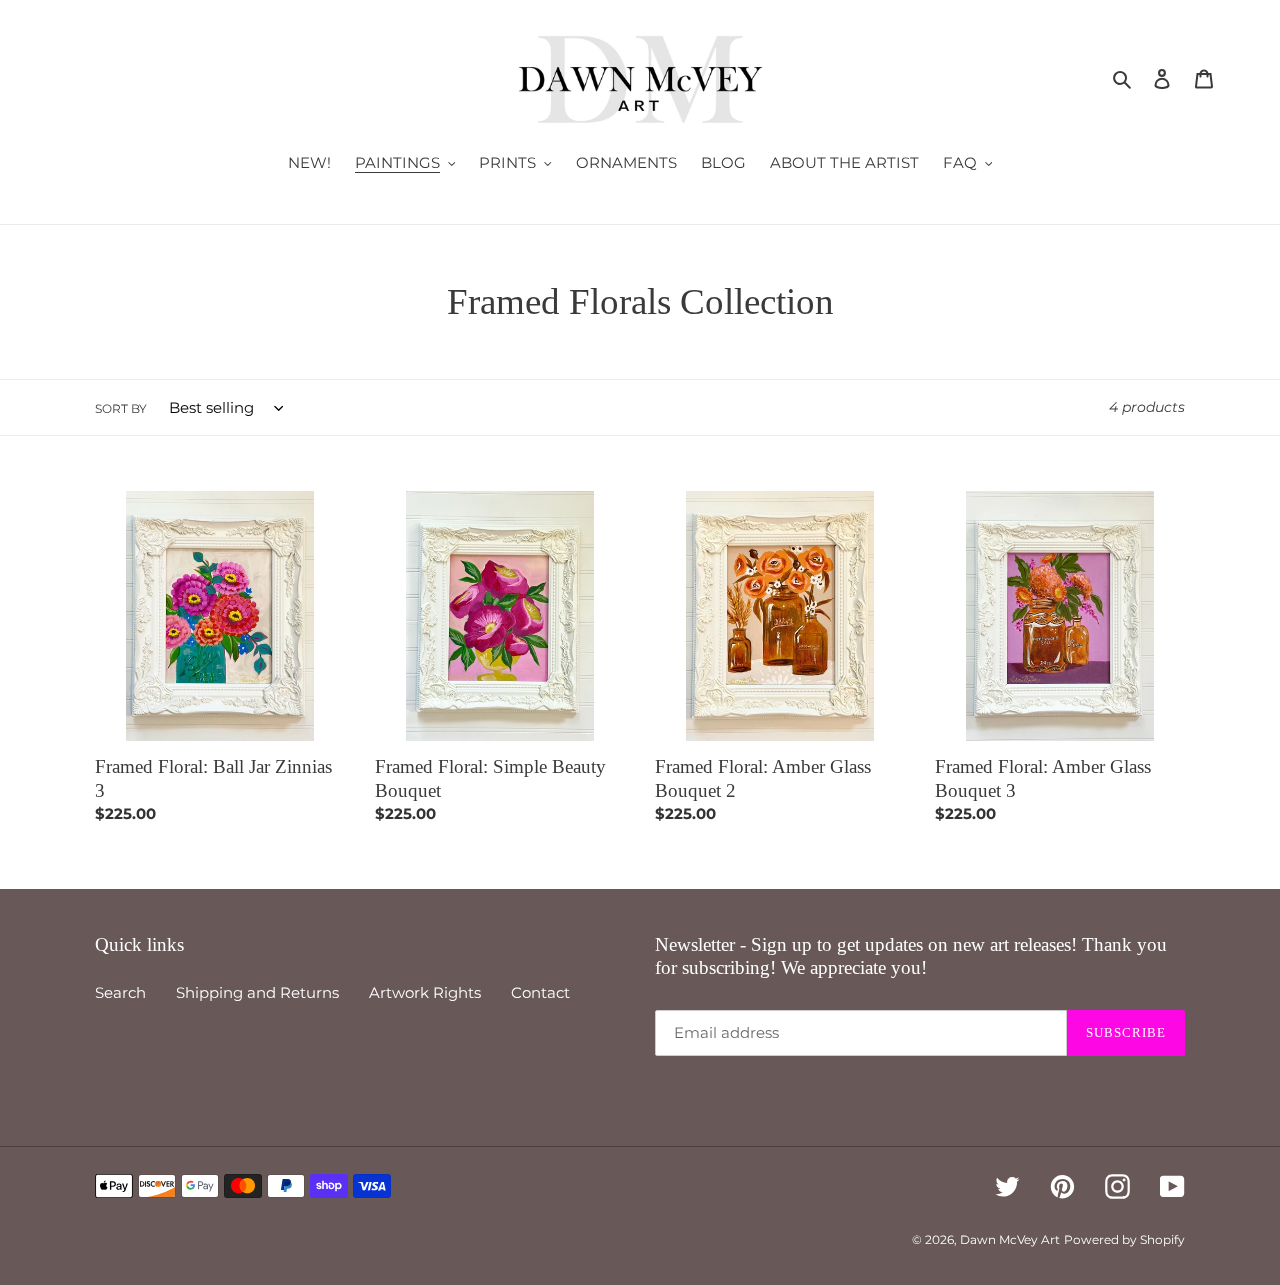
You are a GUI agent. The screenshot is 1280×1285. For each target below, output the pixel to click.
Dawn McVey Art (1010, 1239)
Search (120, 992)
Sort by (121, 408)
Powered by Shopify (1124, 1239)
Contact (540, 992)
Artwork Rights (425, 992)
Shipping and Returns (257, 992)
